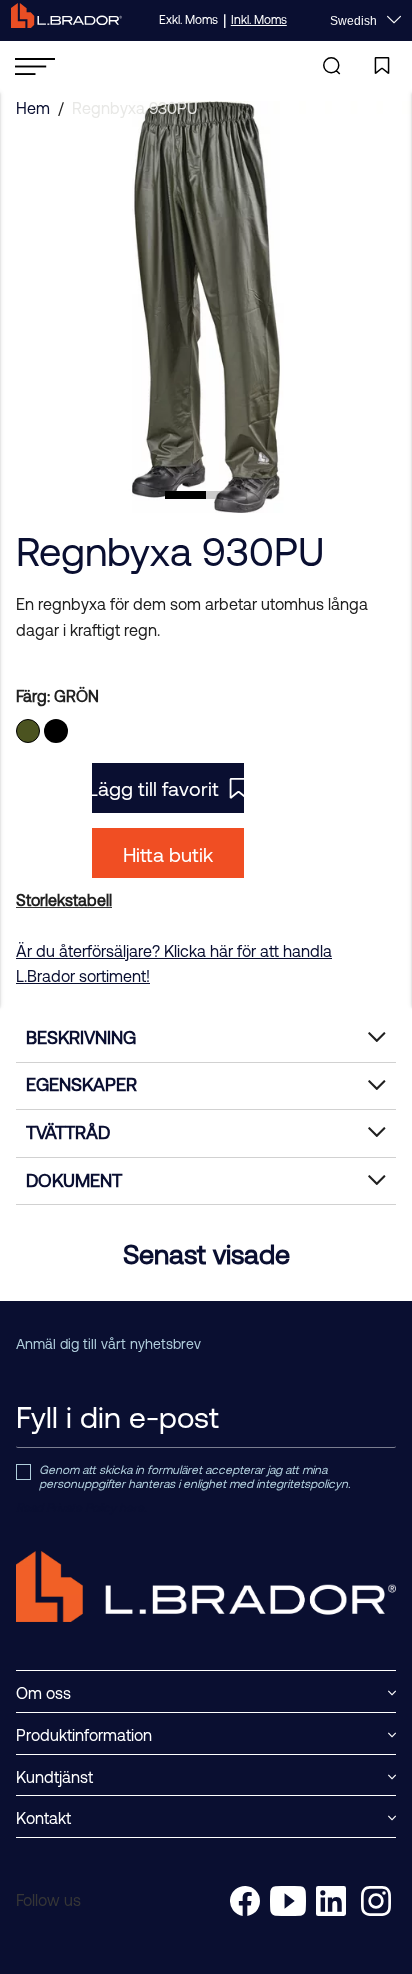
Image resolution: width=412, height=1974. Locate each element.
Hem (33, 108)
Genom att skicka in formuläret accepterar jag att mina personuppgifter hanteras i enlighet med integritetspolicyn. (194, 1477)
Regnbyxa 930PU (135, 108)
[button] (185, 495)
